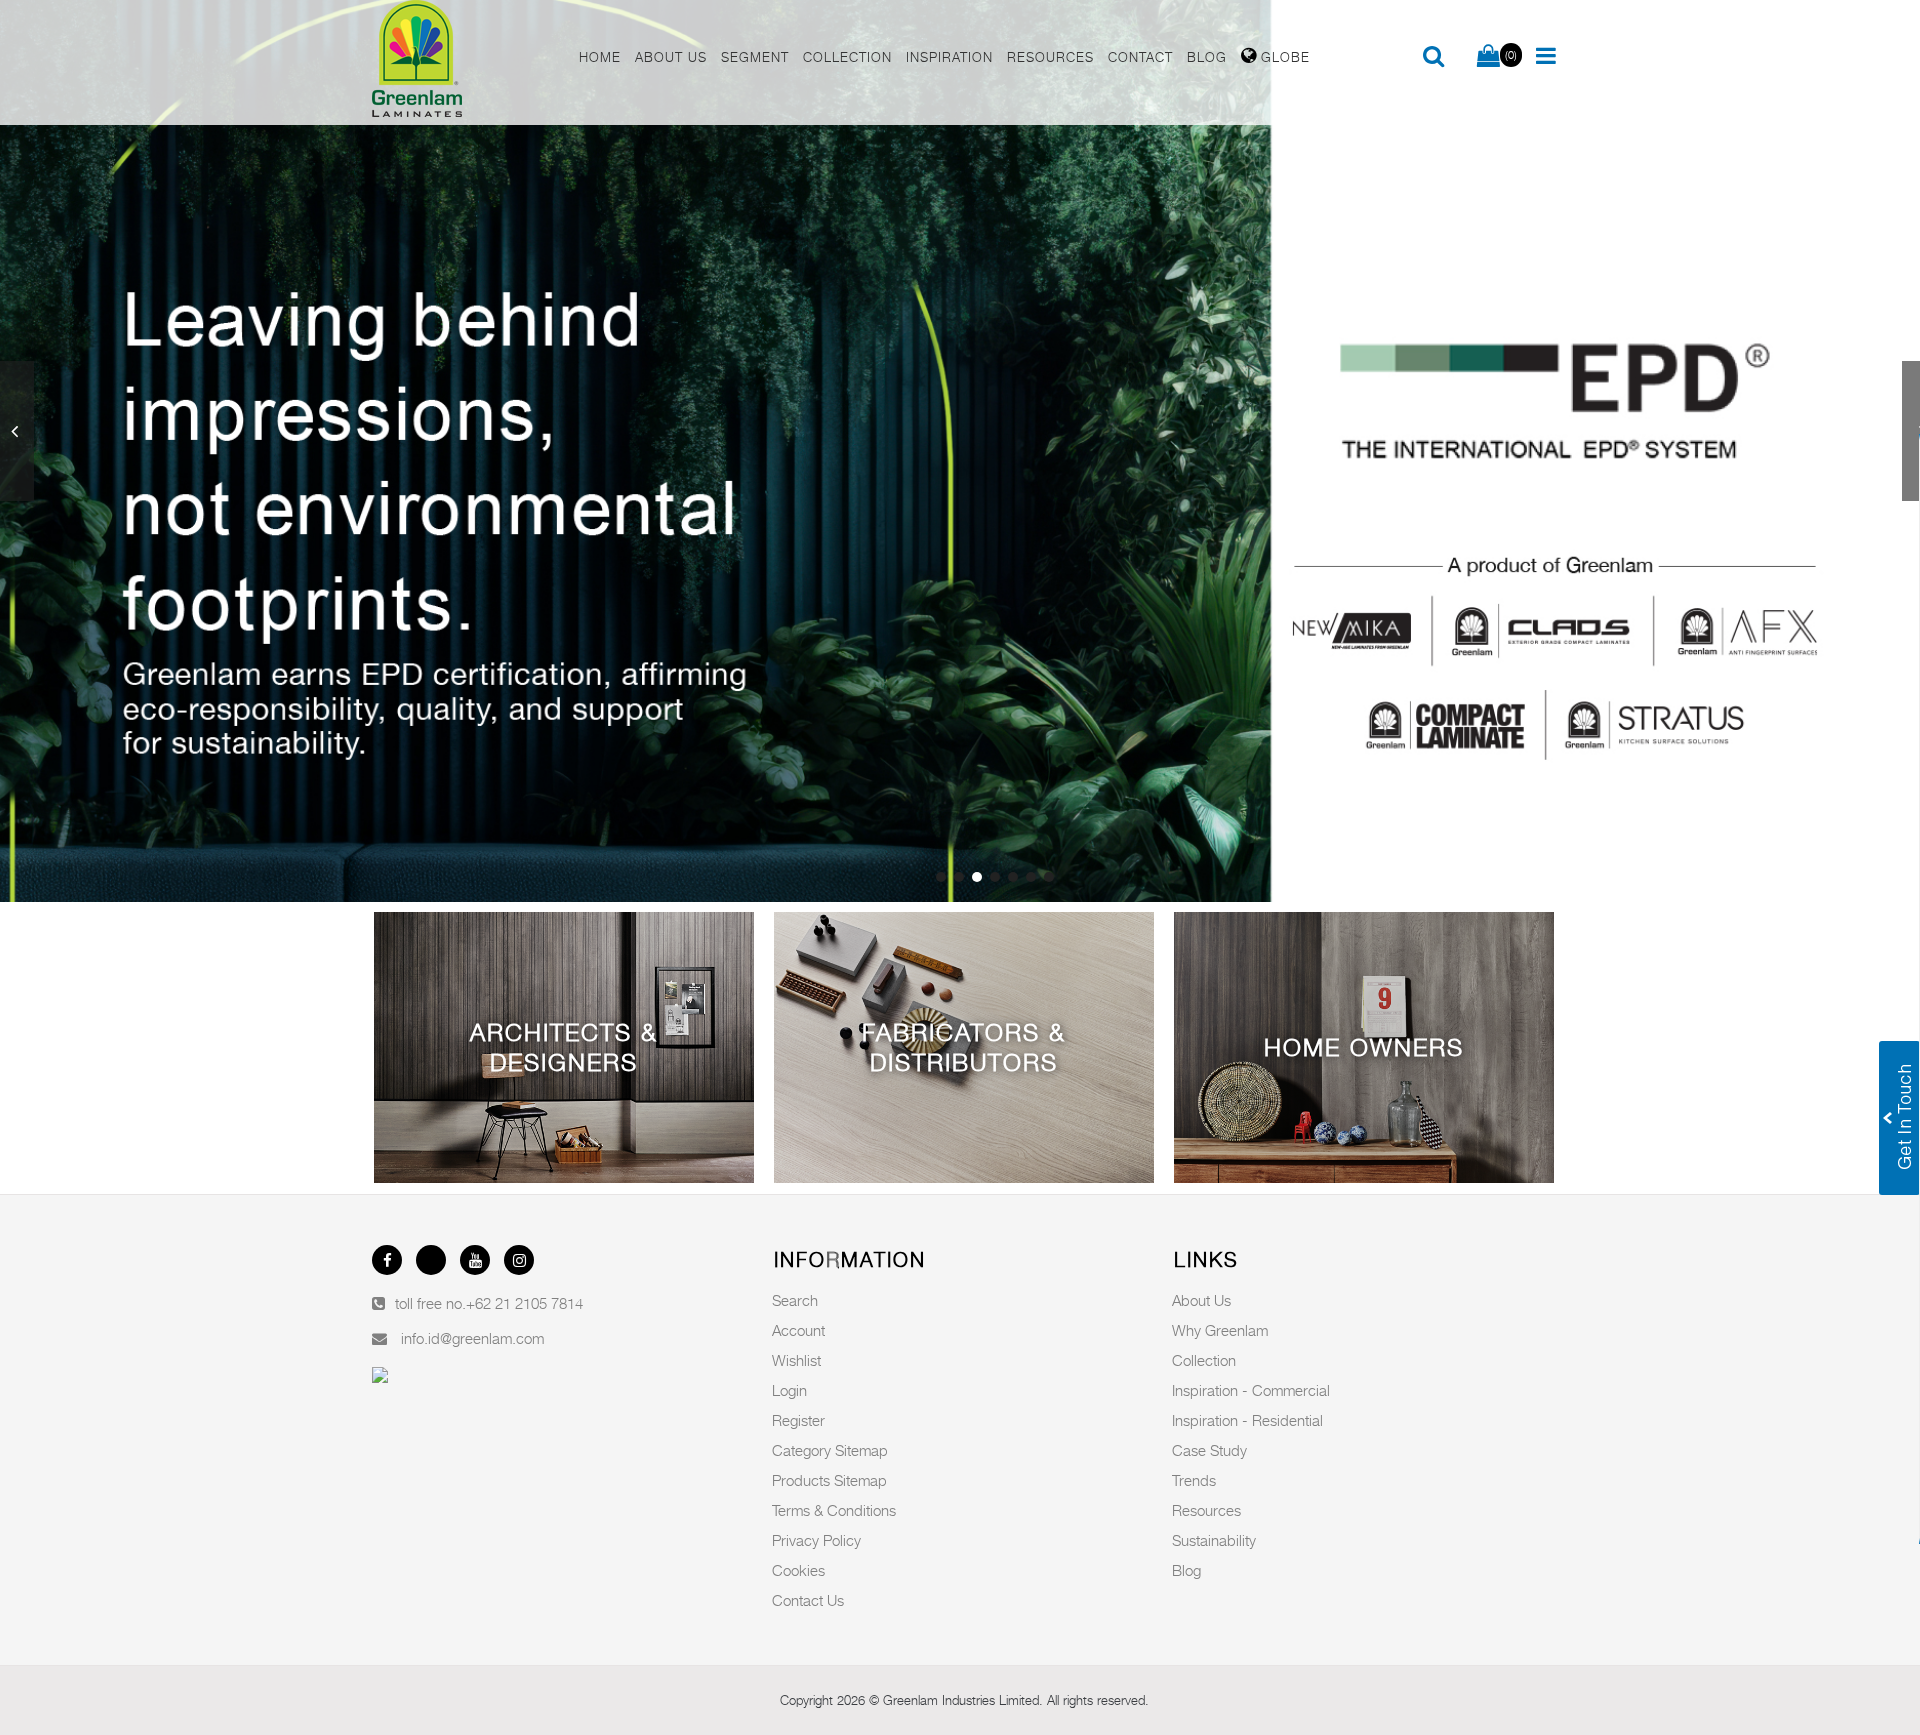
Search (795, 1300)
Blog (1186, 1570)
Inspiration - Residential (1247, 1420)
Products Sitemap (829, 1480)
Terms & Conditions (834, 1510)
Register (798, 1420)
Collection (1204, 1360)
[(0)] (1488, 57)
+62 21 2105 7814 (524, 1303)
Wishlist (796, 1360)
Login (789, 1390)
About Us (1201, 1300)
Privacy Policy (816, 1540)
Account (798, 1330)
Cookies (798, 1570)
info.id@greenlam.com (472, 1338)
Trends (1194, 1480)
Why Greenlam (1220, 1330)
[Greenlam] (464, 62)
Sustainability (1214, 1540)
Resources (1206, 1510)
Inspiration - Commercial (1251, 1390)
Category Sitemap (830, 1450)
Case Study (1209, 1450)
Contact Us (808, 1600)
